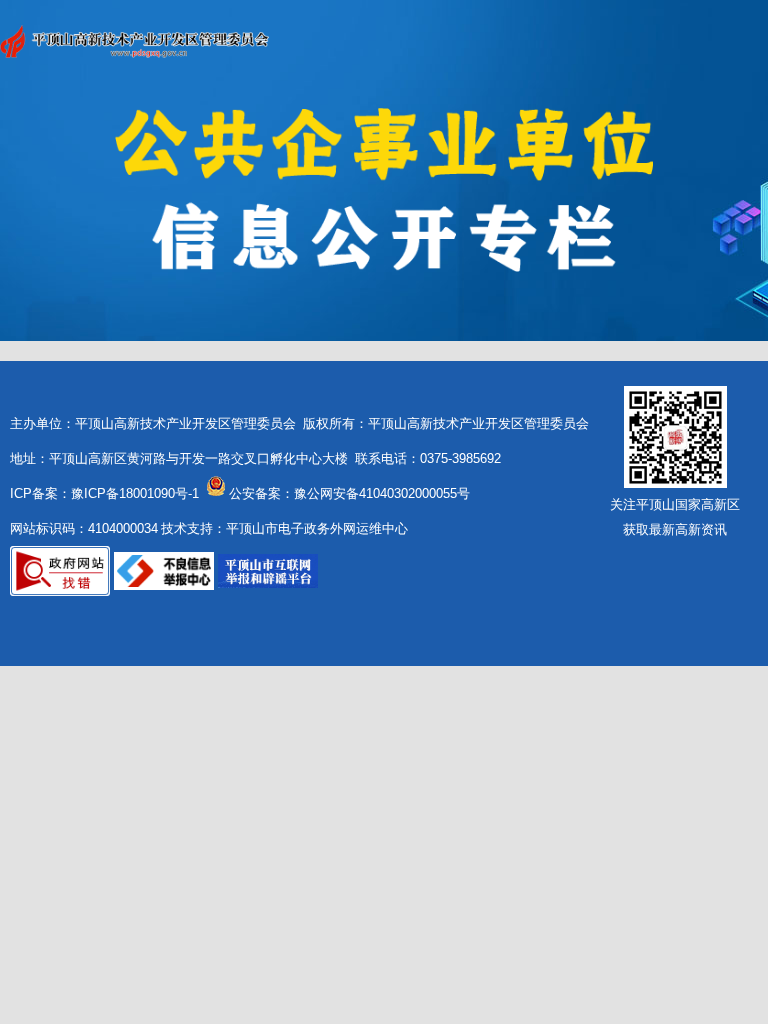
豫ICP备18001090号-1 (135, 493)
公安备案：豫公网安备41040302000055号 (349, 493)
